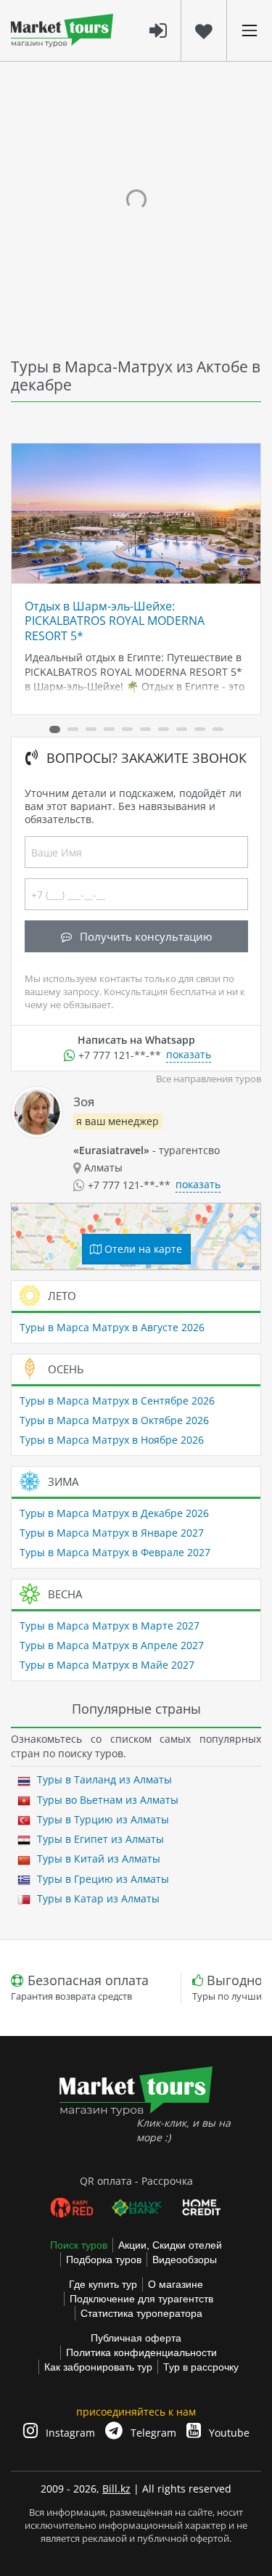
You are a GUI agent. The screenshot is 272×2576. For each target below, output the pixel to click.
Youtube (228, 2433)
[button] (55, 729)
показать (189, 1054)
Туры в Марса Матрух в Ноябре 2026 (112, 1440)
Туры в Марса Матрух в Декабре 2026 (114, 1513)
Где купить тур (103, 2284)
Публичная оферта (136, 2338)
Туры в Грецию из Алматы (102, 1879)
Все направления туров (209, 1079)
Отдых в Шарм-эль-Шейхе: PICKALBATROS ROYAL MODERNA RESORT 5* (115, 621)
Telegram (152, 2433)
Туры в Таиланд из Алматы (103, 1779)
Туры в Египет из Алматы (99, 1839)
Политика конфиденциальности (141, 2352)
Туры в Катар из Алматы (97, 1898)
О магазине (176, 2284)
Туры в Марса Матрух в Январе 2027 (112, 1533)
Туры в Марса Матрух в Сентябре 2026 (117, 1401)
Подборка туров (104, 2260)
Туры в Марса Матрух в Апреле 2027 (112, 1645)
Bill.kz (116, 2489)
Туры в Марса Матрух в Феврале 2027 (115, 1552)
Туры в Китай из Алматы (97, 1859)
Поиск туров (79, 2245)
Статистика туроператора (141, 2313)
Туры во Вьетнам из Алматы (106, 1800)
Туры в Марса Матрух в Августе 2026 (112, 1327)
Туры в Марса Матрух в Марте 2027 (110, 1626)
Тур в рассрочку (201, 2367)
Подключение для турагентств (141, 2299)
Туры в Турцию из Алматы (102, 1819)
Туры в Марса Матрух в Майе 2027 (107, 1665)
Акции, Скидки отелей (170, 2245)
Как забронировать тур (98, 2367)
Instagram (69, 2433)
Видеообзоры (185, 2260)
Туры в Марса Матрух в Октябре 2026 (114, 1420)
